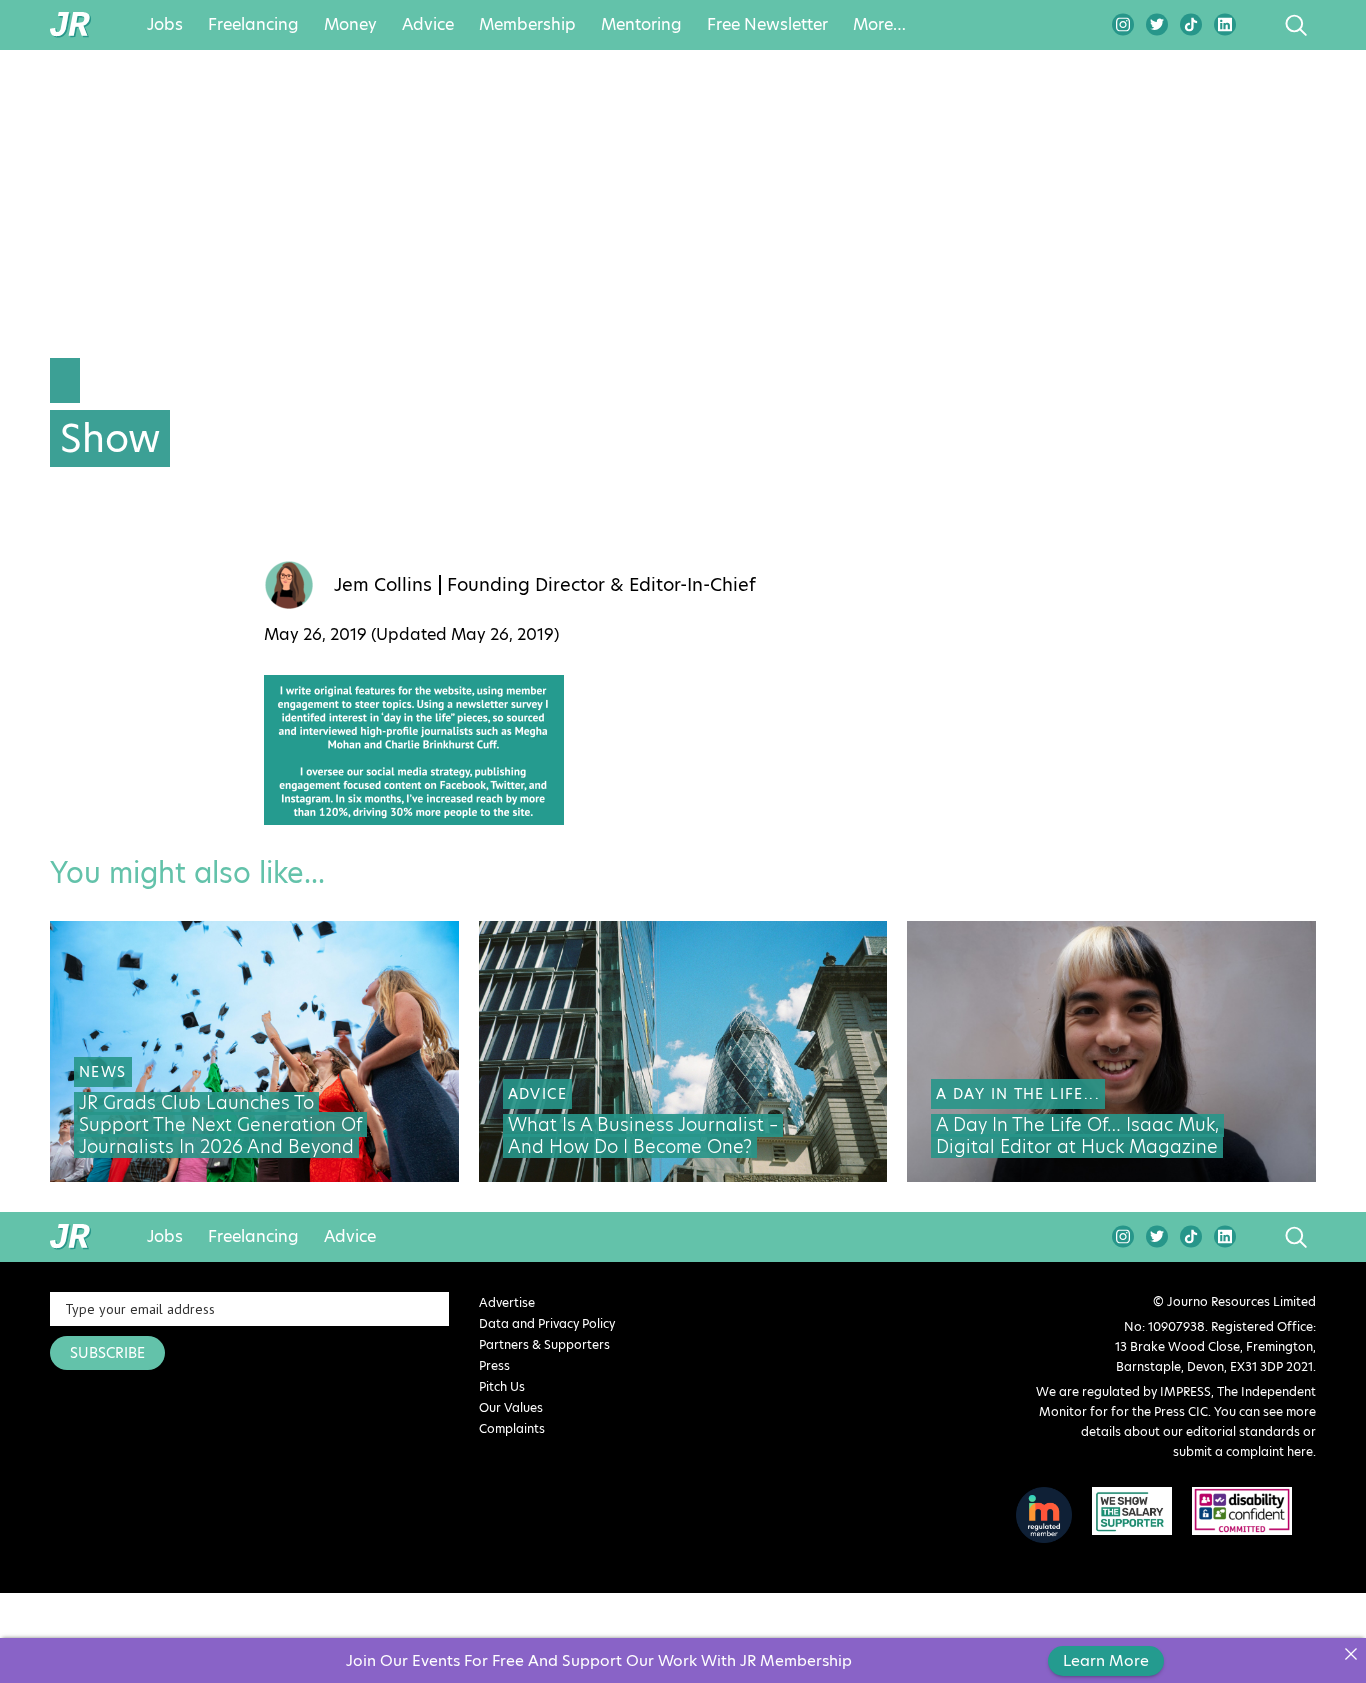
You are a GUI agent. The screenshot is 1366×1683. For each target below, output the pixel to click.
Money (350, 25)
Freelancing (253, 25)
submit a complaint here (1243, 1451)
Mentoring (641, 25)
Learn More (1106, 1660)
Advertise (507, 1302)
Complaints (512, 1428)
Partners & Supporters (544, 1344)
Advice (428, 25)
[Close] (1350, 1653)
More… (879, 25)
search (1258, 25)
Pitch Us (502, 1386)
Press (494, 1365)
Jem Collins (383, 585)
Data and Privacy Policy (547, 1323)
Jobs (165, 25)
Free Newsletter (767, 25)
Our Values (511, 1407)
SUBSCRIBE (107, 1353)
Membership (527, 25)
